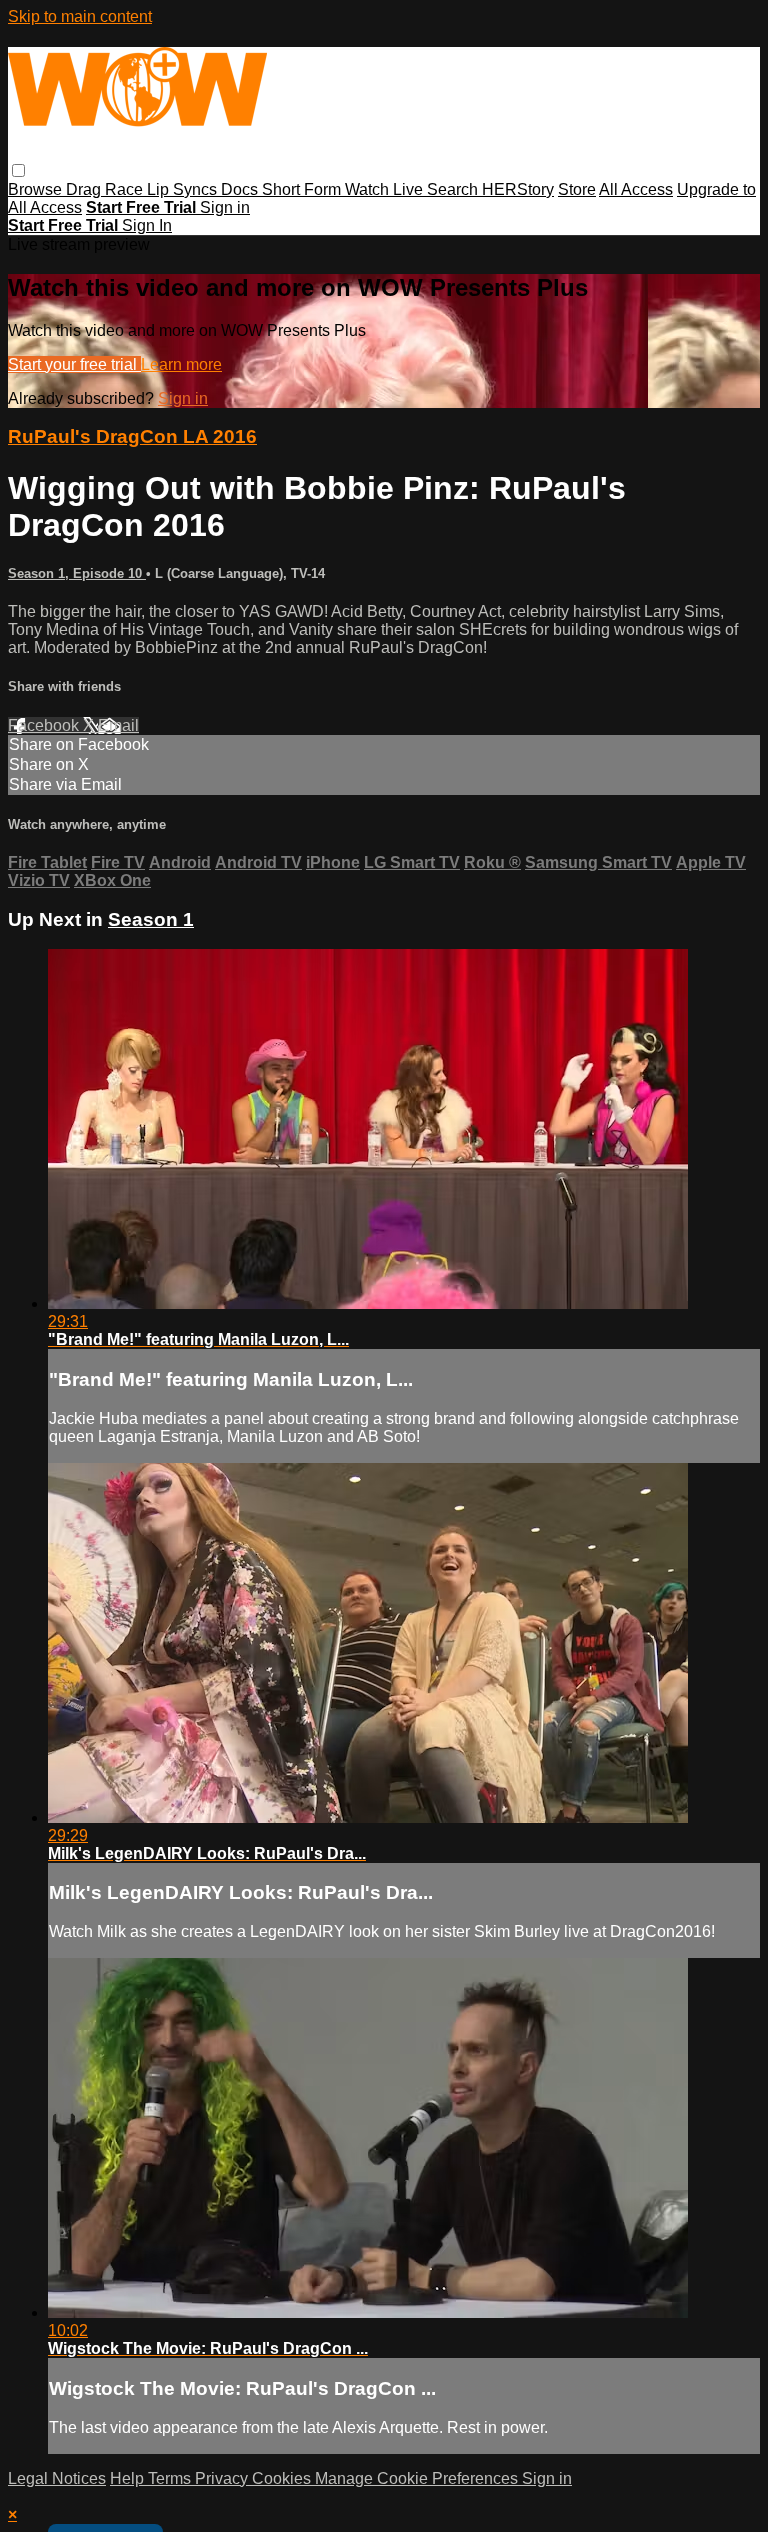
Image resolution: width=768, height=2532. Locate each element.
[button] (18, 170)
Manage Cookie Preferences (418, 2478)
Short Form (303, 189)
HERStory (518, 189)
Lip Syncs (184, 189)
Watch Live (386, 189)
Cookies (283, 2478)
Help (129, 2478)
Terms (171, 2478)
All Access (636, 189)
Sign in (225, 207)
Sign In (147, 225)
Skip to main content (80, 16)
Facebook (45, 725)
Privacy (223, 2478)
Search (454, 189)
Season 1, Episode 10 (77, 573)
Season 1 (151, 919)
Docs (241, 189)
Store (577, 189)
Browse (37, 189)
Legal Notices (57, 2478)
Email (118, 725)
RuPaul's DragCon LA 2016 (132, 436)
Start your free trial (74, 364)
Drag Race (106, 189)
